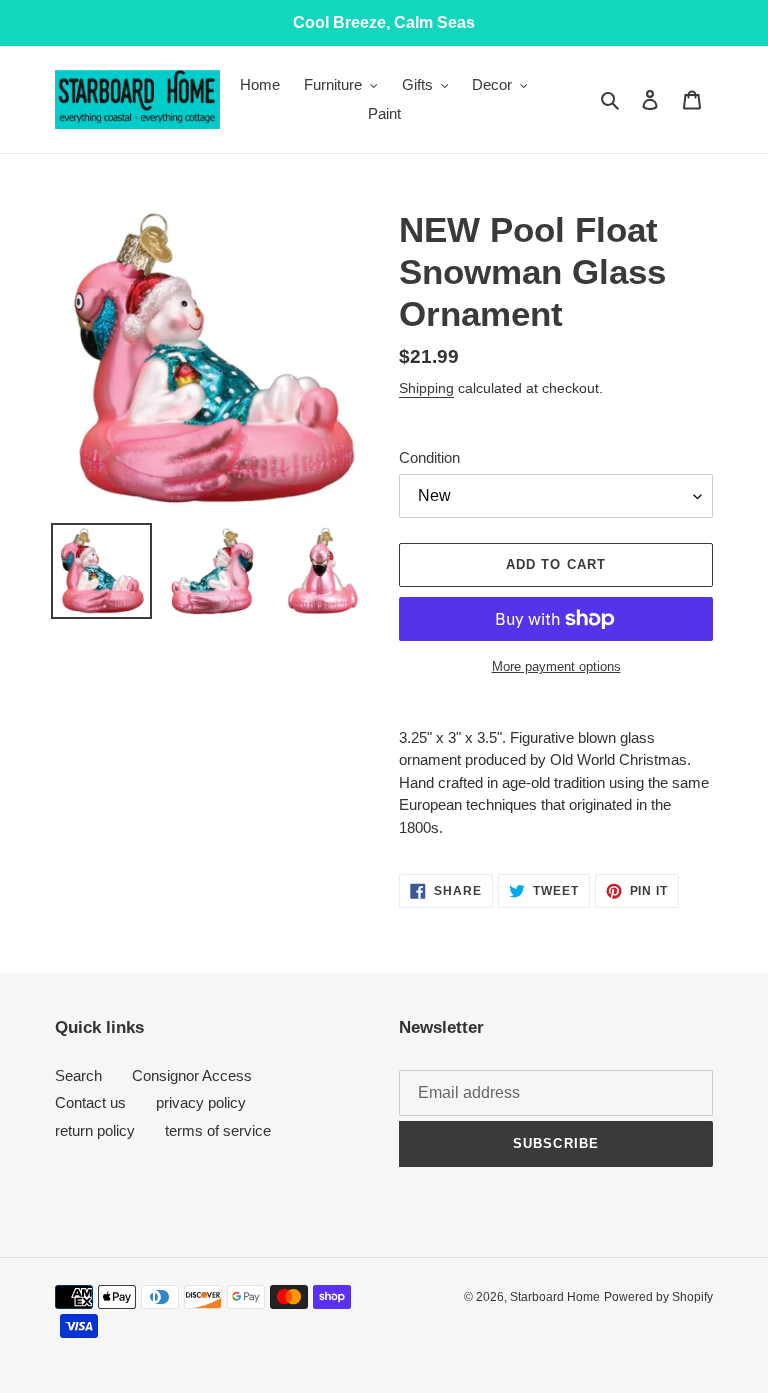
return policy (95, 1130)
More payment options (556, 666)
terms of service (218, 1130)
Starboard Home (555, 1297)
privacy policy (201, 1102)
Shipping (426, 388)
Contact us (90, 1102)
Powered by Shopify (658, 1297)
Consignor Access (192, 1075)
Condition (429, 457)
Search (78, 1075)
